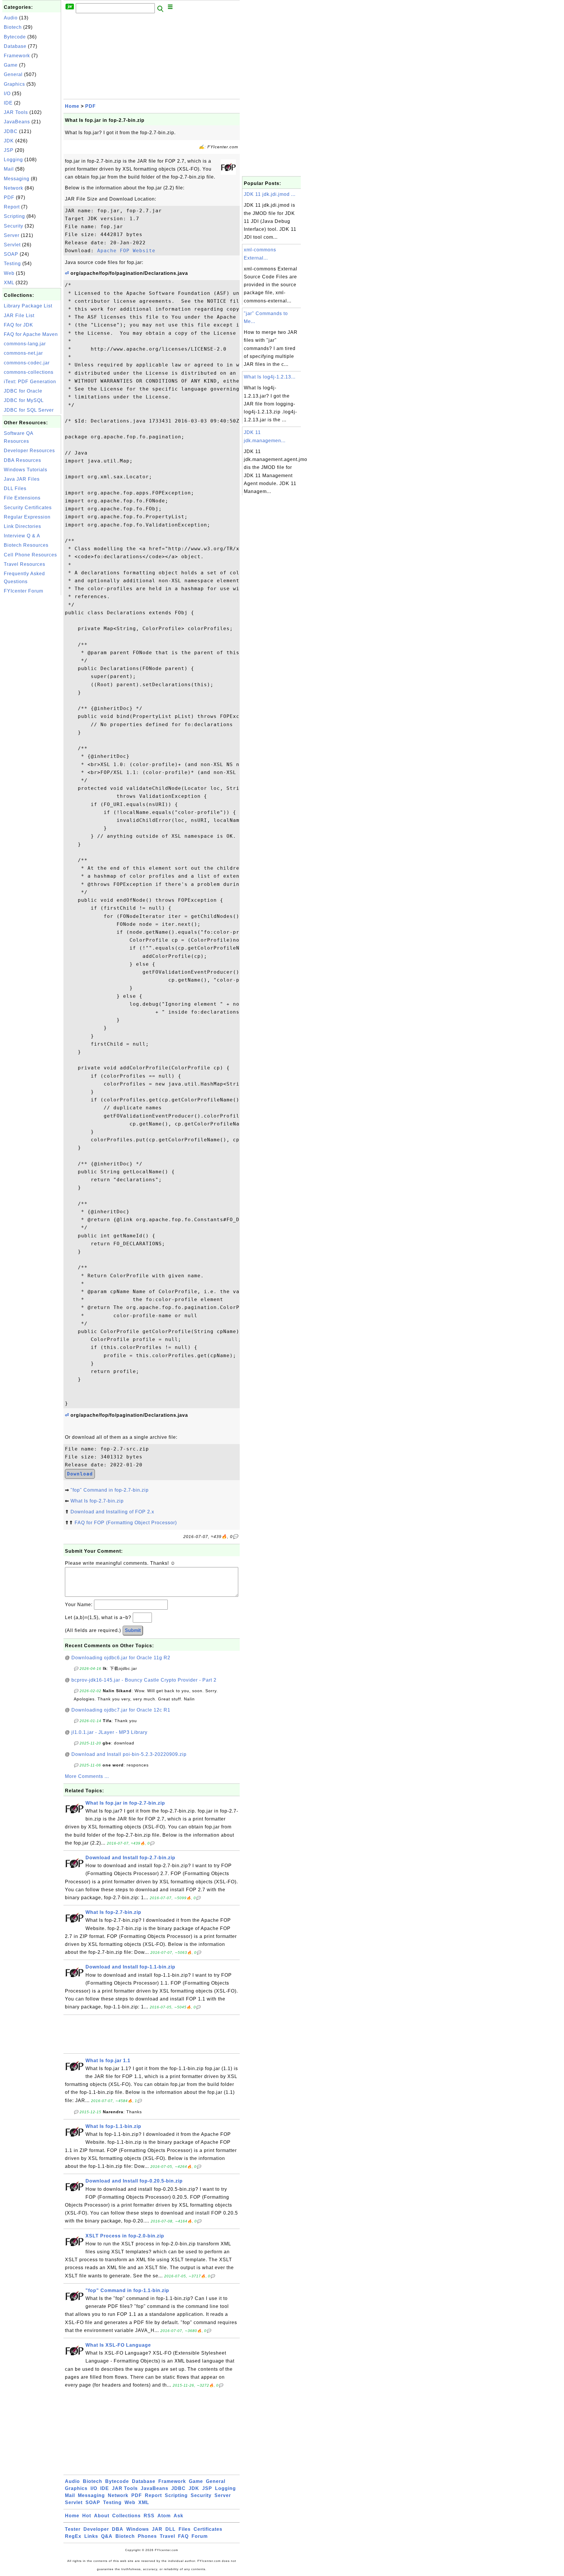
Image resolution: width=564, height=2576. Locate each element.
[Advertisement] (32, 685)
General (13, 74)
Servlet (12, 245)
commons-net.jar (23, 353)
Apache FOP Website (126, 251)
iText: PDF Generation (30, 382)
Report (12, 207)
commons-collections (29, 372)
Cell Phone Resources (30, 555)
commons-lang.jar (25, 344)
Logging (13, 160)
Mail (9, 169)
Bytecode (15, 37)
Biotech (13, 27)
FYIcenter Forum (23, 591)
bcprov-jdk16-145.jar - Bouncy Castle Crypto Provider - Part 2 (144, 1680)
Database (15, 46)
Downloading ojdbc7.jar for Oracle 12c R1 (121, 1710)
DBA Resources (22, 460)
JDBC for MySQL (24, 400)
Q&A (107, 2536)
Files (185, 2529)
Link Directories (22, 526)
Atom (164, 2516)
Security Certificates (28, 508)
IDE (8, 103)
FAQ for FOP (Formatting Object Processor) (126, 1523)
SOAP (11, 254)
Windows (138, 2529)
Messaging (17, 179)
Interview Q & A (22, 536)
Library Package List (28, 306)
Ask (178, 2516)
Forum (200, 2536)
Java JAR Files (22, 479)
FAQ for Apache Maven (31, 334)
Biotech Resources (26, 545)
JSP (9, 150)
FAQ (183, 2536)
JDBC (11, 131)
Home (72, 106)
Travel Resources (25, 564)
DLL (171, 2529)
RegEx (73, 2536)
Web (9, 273)
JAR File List (19, 316)
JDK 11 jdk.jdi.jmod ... (270, 194)
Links (91, 2536)
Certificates (208, 2529)
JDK (9, 141)
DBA (118, 2529)
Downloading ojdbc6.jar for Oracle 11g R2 (121, 1658)
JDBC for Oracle (23, 391)
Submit (133, 1630)
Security (14, 226)
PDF (9, 197)
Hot (87, 2516)
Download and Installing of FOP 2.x (112, 1512)
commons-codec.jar (27, 363)
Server (12, 235)
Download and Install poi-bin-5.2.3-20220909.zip (129, 1754)
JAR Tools (16, 112)
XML (9, 283)
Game (11, 65)
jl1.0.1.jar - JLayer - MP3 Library (109, 1732)
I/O (7, 94)
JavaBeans (17, 122)
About (102, 2516)
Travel (167, 2536)
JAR (157, 2529)
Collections (126, 2516)
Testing (12, 264)
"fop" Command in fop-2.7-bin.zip (110, 1490)
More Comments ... (87, 1776)
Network (14, 188)
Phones (147, 2536)
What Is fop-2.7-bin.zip (97, 1501)
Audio (11, 18)
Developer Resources (29, 451)
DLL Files (15, 488)
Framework (17, 56)
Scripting (14, 216)
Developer (96, 2529)
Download (80, 1474)
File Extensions (22, 498)
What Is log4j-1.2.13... (270, 377)
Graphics (14, 84)
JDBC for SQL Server (29, 410)
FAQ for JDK (19, 325)
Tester (73, 2529)
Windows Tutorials (26, 470)
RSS (149, 2516)
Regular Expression (27, 517)
